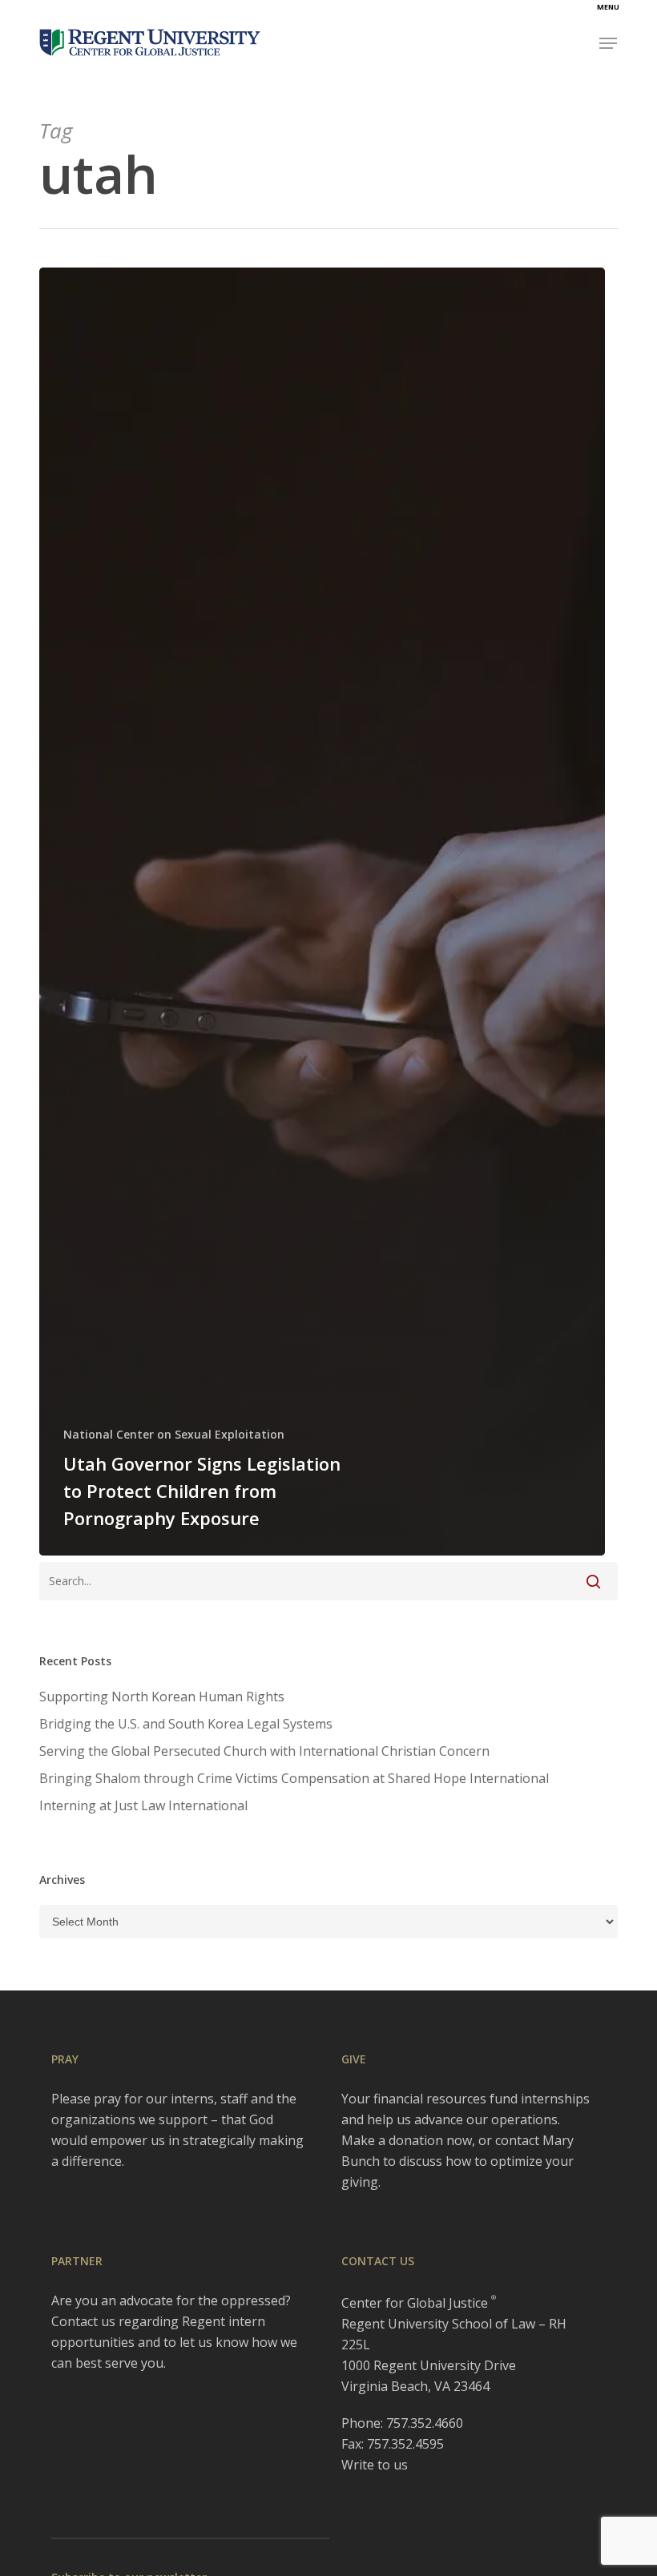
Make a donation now (407, 2140)
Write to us (375, 2465)
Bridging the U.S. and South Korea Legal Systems (186, 1724)
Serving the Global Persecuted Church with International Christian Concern (264, 1751)
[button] (608, 43)
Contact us (83, 2321)
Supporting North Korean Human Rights (162, 1697)
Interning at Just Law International (143, 1805)
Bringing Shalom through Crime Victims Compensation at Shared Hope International (294, 1778)
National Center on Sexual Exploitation (174, 1434)
